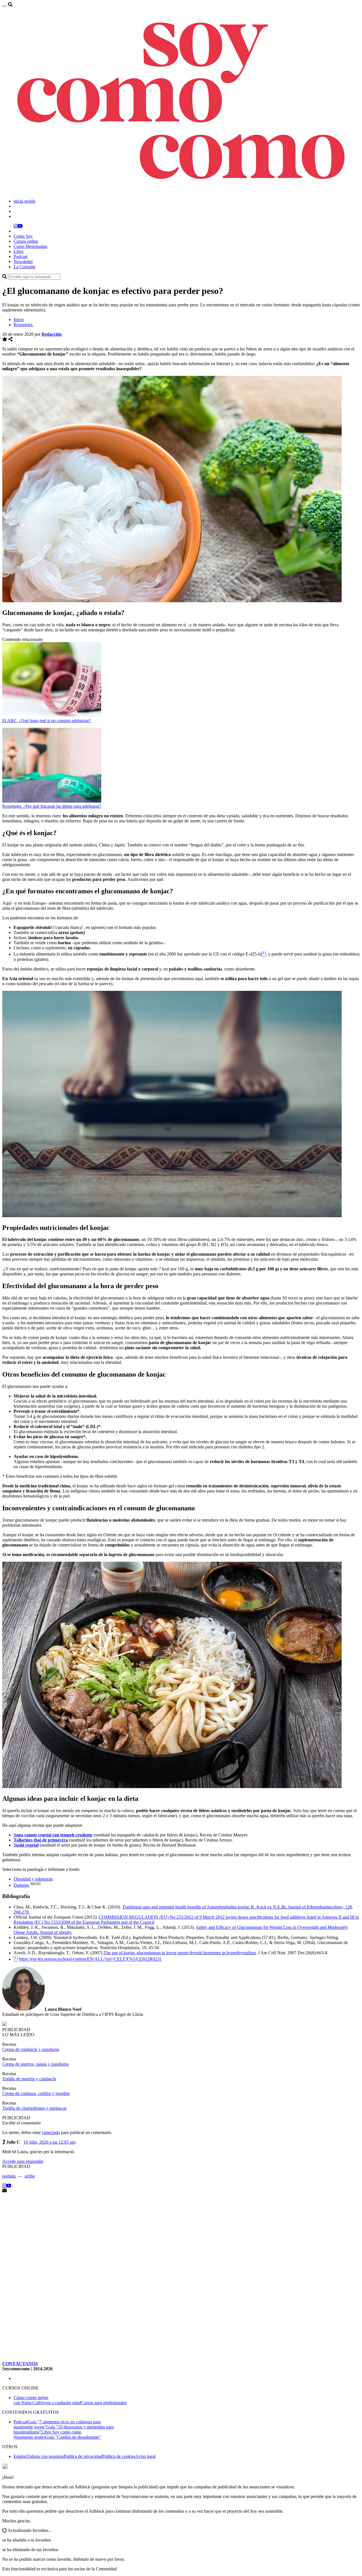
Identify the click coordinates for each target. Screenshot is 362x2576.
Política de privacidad (83, 2456)
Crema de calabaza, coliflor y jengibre (36, 2093)
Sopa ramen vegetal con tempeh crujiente (53, 1835)
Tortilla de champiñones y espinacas (34, 2108)
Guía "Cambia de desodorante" (73, 2437)
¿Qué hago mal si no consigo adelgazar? (55, 721)
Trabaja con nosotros (45, 2456)
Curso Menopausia (30, 246)
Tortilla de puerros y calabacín (29, 2079)
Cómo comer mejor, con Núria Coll (31, 2400)
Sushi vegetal (26, 1845)
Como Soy (23, 236)
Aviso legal (146, 2456)
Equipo (20, 2456)
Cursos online (26, 241)
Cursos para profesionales (104, 2403)
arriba (30, 2176)
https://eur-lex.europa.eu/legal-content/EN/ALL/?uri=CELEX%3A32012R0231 (90, 1959)
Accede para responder (23, 2161)
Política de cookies (119, 2456)
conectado (51, 2132)
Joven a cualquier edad (61, 2403)
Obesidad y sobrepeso (33, 1879)
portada (9, 2176)
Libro (19, 251)
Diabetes (21, 1885)
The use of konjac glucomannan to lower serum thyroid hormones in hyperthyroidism (180, 1953)
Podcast (21, 256)
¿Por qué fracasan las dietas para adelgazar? (62, 806)
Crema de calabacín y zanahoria (31, 2049)
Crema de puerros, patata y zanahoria (35, 2064)
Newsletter (23, 262)
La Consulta (24, 267)
